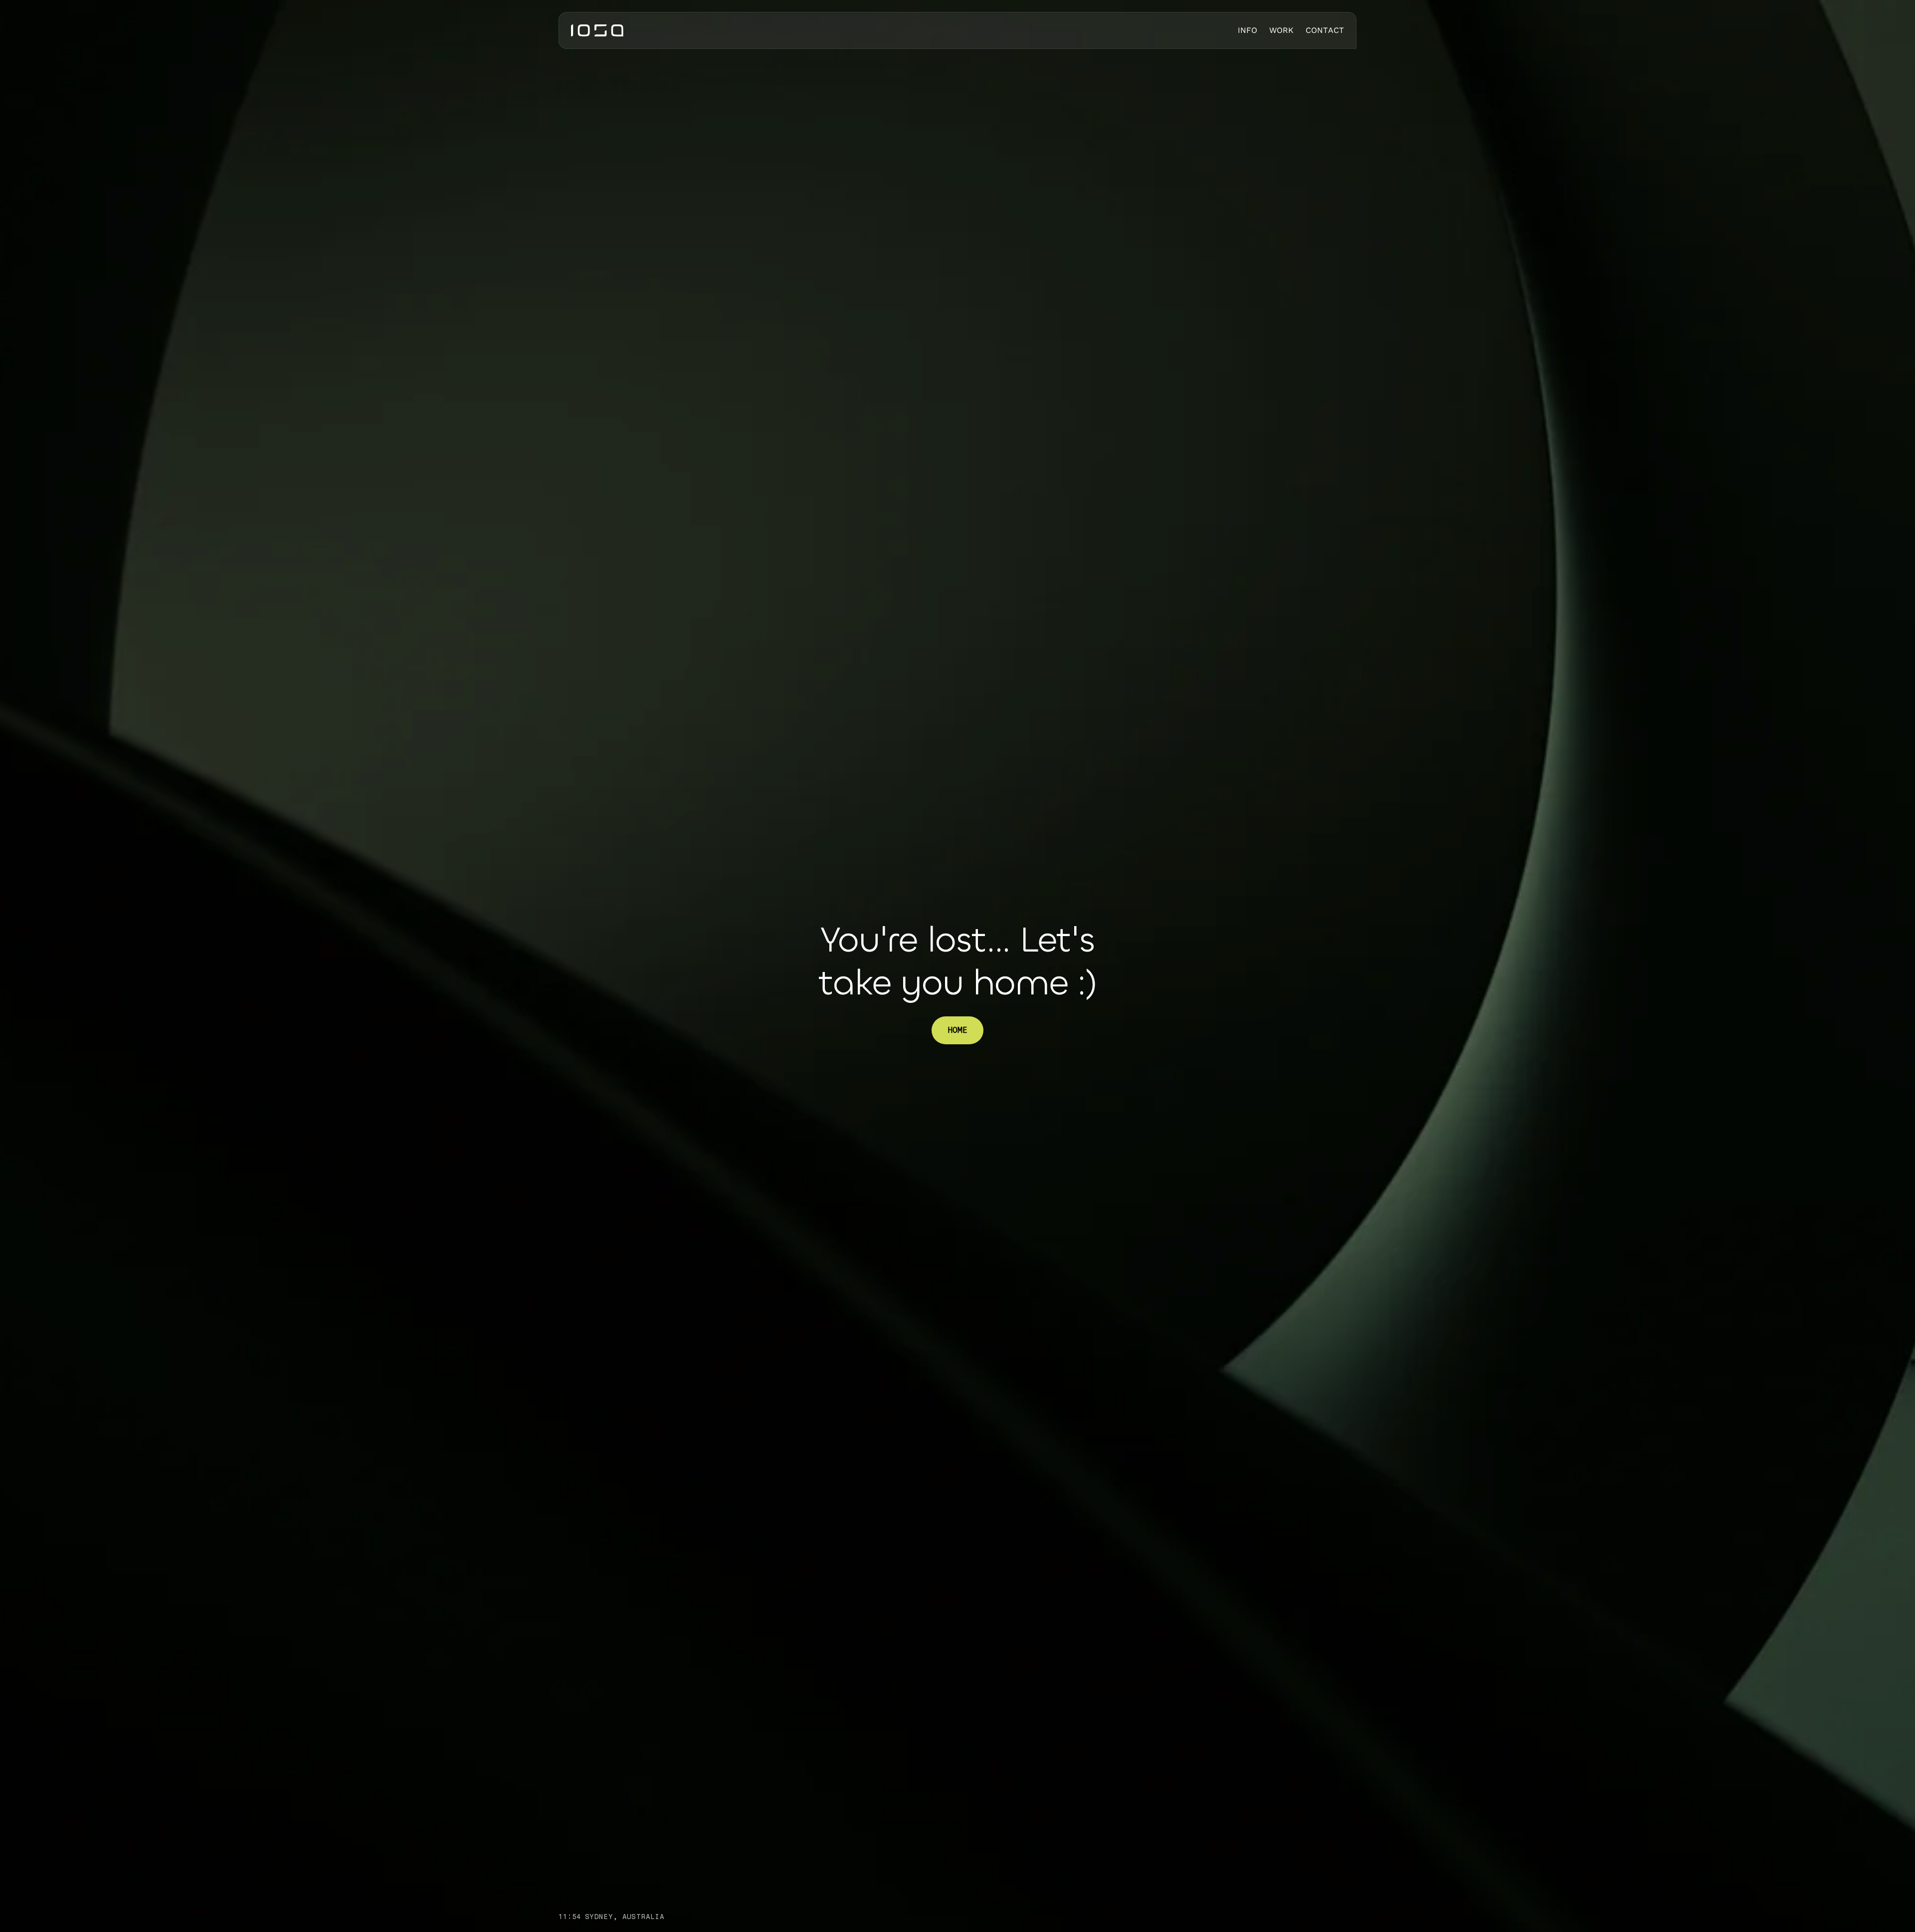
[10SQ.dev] (597, 30)
